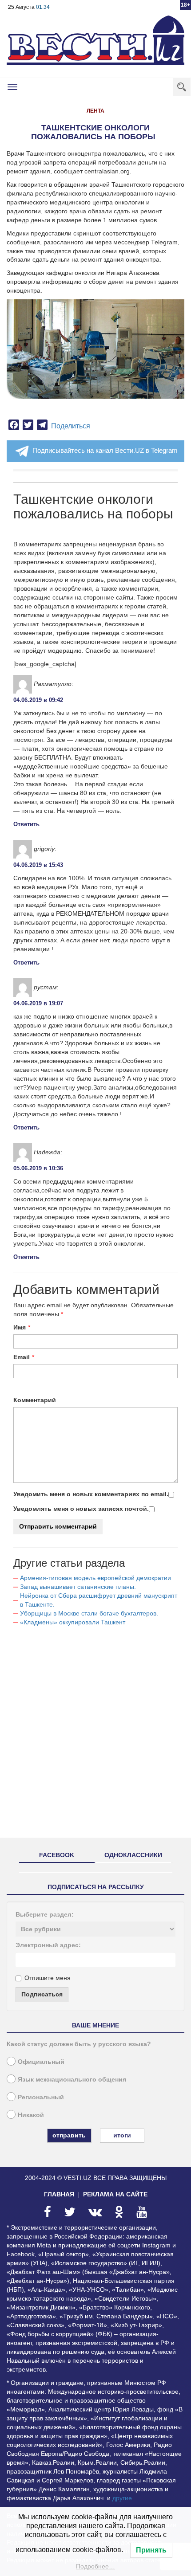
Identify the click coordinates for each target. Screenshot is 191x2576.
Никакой (31, 2115)
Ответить (26, 824)
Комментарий (35, 1400)
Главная (59, 2194)
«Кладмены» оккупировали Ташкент (73, 1622)
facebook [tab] (57, 1855)
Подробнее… (95, 2566)
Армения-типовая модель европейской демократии (95, 1578)
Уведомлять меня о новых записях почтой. (81, 1509)
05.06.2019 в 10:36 (38, 1168)
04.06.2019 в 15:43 (38, 865)
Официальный (41, 2062)
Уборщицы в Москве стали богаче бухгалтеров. (89, 1613)
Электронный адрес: (48, 1945)
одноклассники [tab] (133, 1855)
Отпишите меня (48, 1978)
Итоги (122, 2135)
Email (22, 1357)
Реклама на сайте (115, 2194)
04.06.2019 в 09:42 (38, 700)
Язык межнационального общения (72, 2079)
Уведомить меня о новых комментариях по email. (91, 1494)
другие (122, 2498)
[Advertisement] (95, 1736)
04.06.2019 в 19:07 (38, 1003)
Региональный (41, 2097)
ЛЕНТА (95, 111)
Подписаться (42, 1994)
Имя (20, 1327)
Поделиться (71, 426)
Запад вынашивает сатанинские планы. (78, 1587)
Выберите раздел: (45, 1914)
